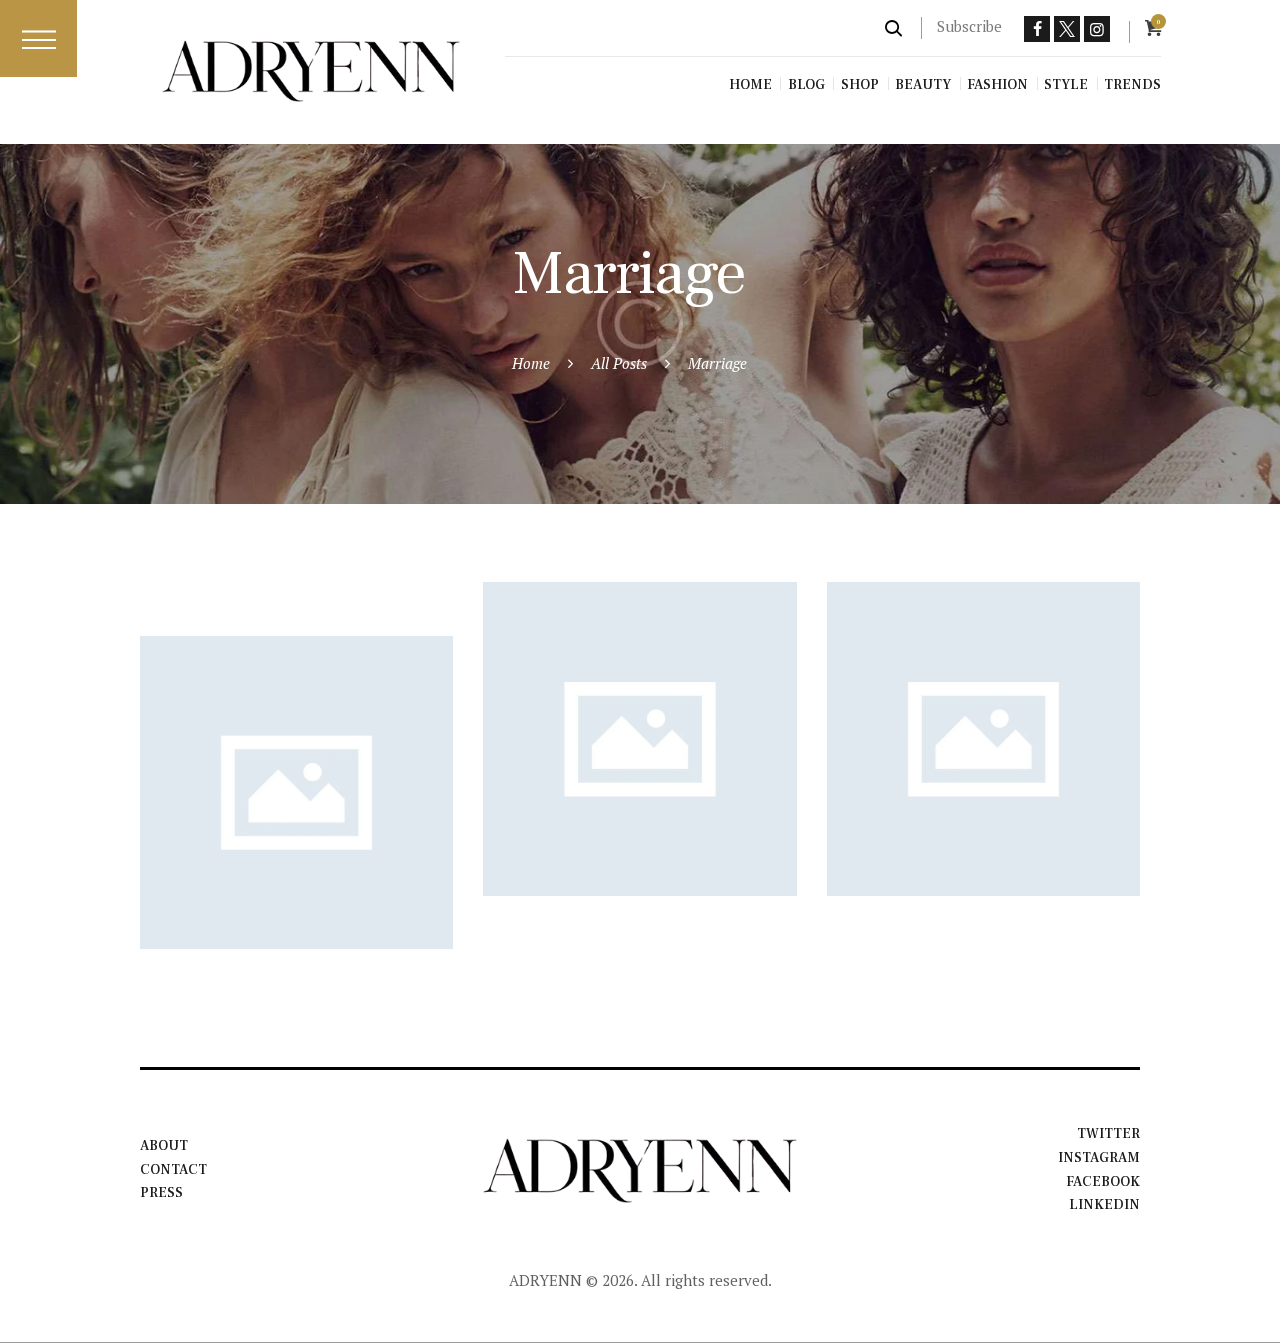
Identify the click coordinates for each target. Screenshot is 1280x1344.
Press (161, 1193)
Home (531, 363)
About (164, 1146)
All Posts (619, 363)
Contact (173, 1170)
